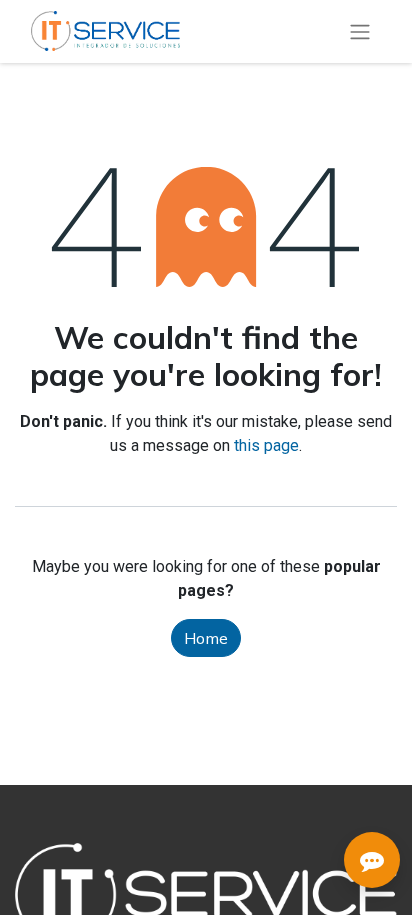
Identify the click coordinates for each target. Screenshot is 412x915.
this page (266, 445)
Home (206, 638)
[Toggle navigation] (360, 31)
